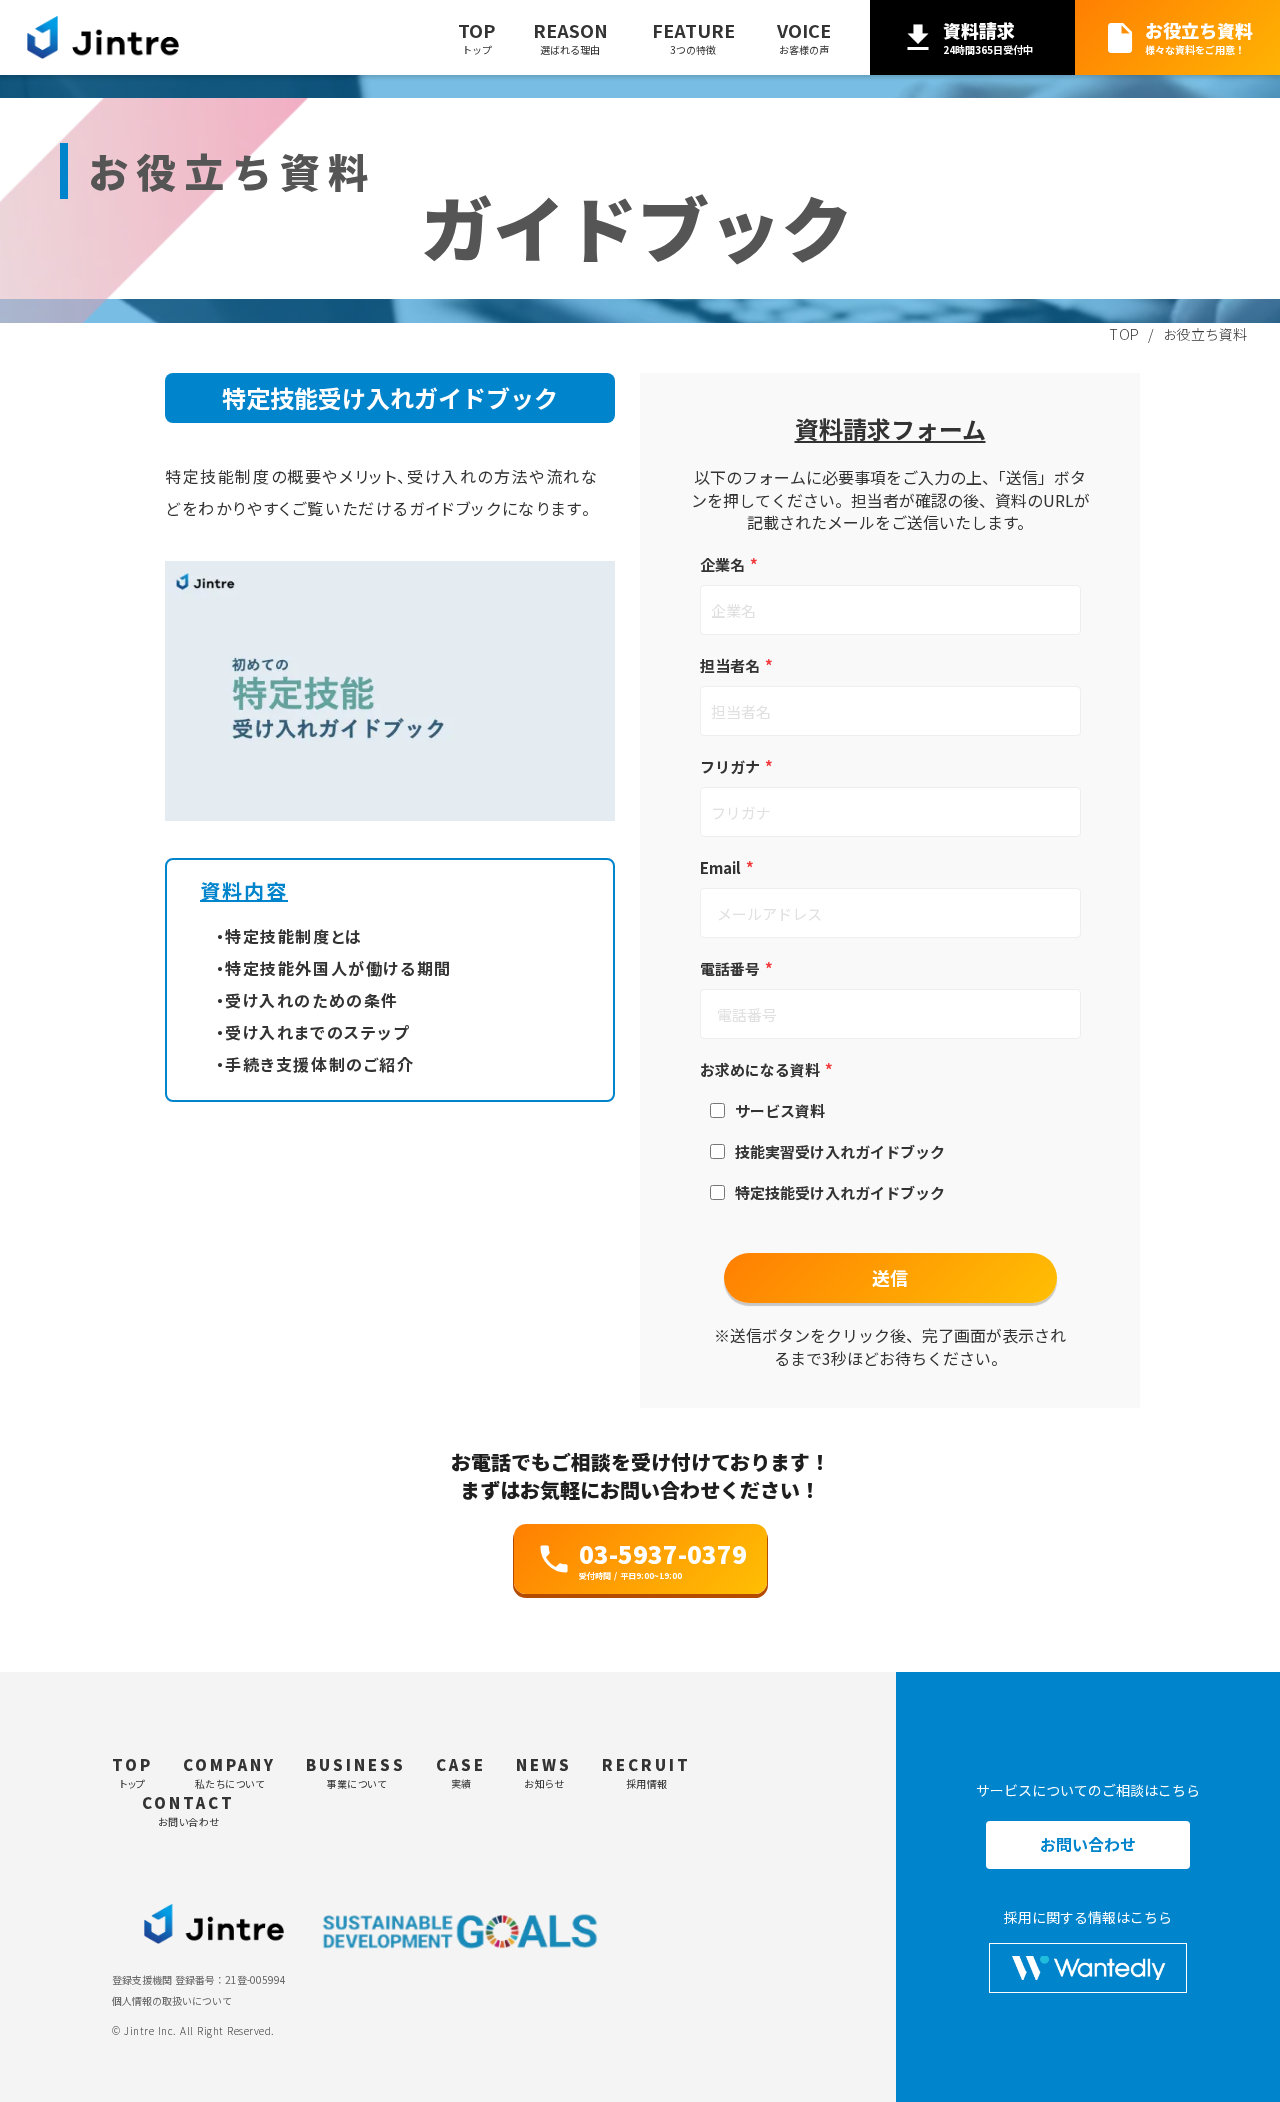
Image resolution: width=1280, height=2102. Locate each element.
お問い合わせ (1088, 1845)
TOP (1124, 334)
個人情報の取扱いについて (172, 2001)
